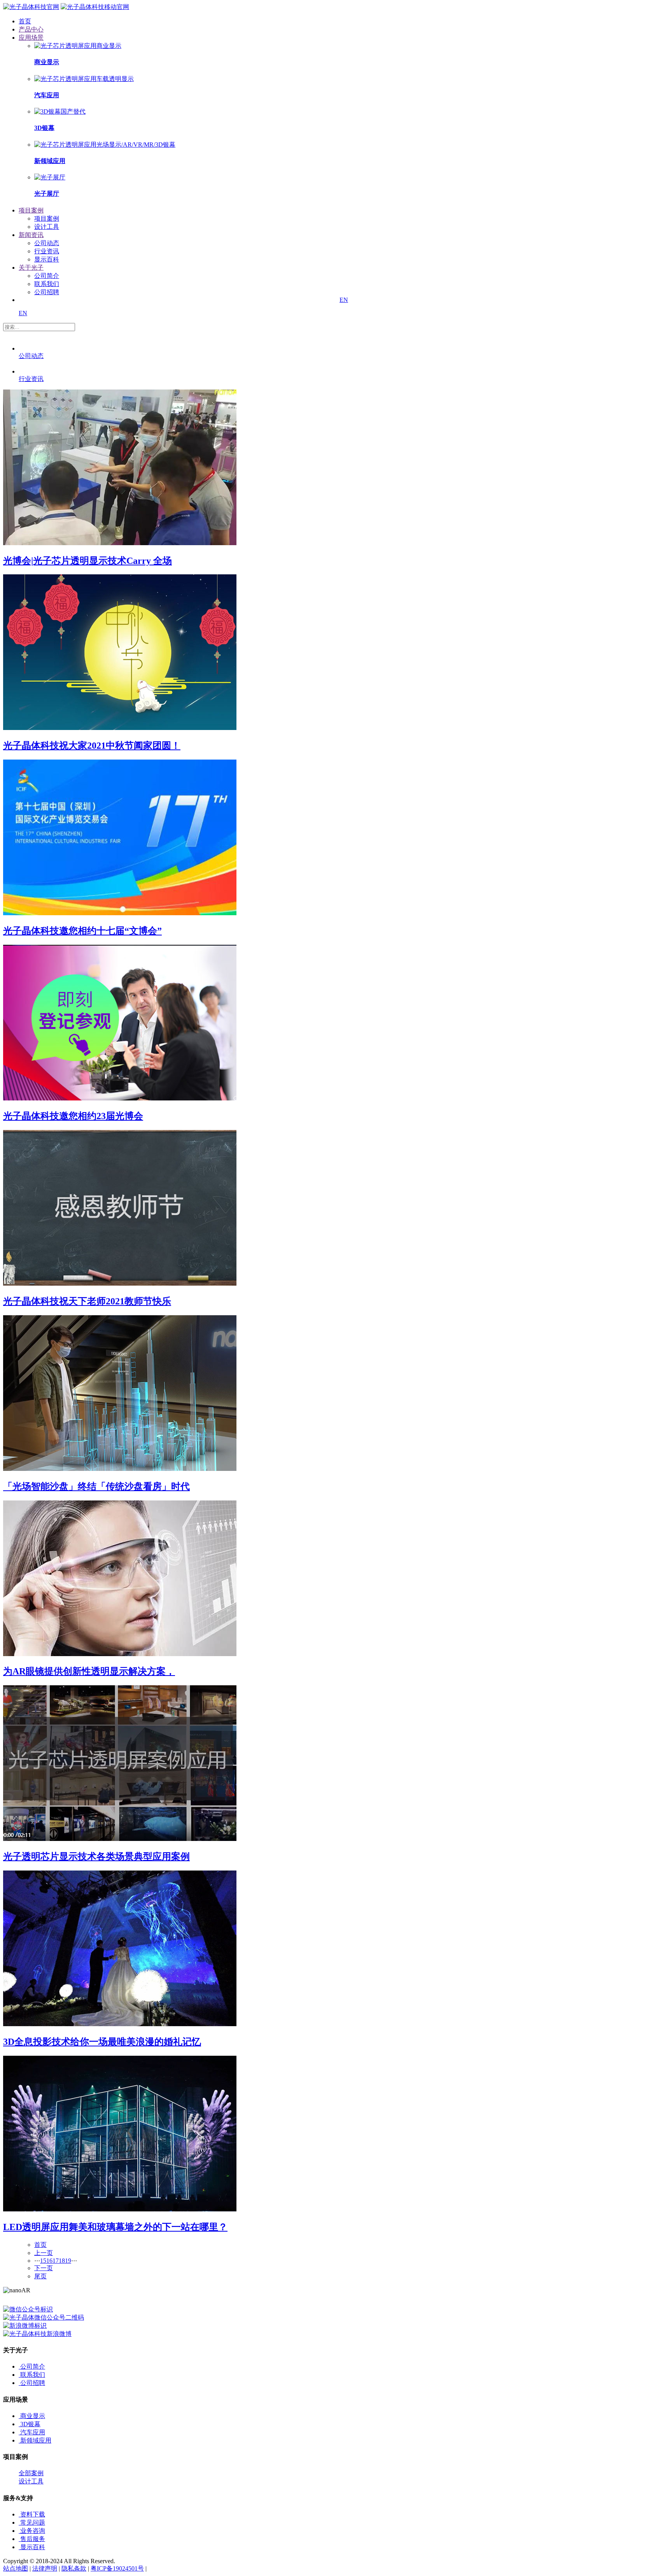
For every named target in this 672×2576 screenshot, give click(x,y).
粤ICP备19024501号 (117, 2568)
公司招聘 (47, 292)
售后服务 (33, 2539)
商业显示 (33, 2416)
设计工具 (47, 227)
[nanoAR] (31, 7)
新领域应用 (36, 2440)
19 (68, 2261)
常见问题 (33, 2522)
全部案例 (31, 2473)
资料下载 (33, 2514)
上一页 (44, 2253)
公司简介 (47, 276)
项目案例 (47, 218)
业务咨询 (33, 2531)
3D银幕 (30, 2424)
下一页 (44, 2268)
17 (56, 2261)
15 (43, 2261)
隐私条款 (74, 2568)
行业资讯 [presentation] (31, 379)
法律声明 (45, 2568)
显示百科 (47, 259)
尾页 (40, 2276)
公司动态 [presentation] (31, 356)
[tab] (94, 349)
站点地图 (16, 2568)
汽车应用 (33, 2432)
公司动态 (47, 243)
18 (62, 2261)
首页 (40, 2245)
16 (49, 2261)
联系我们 (47, 284)
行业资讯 (47, 251)
